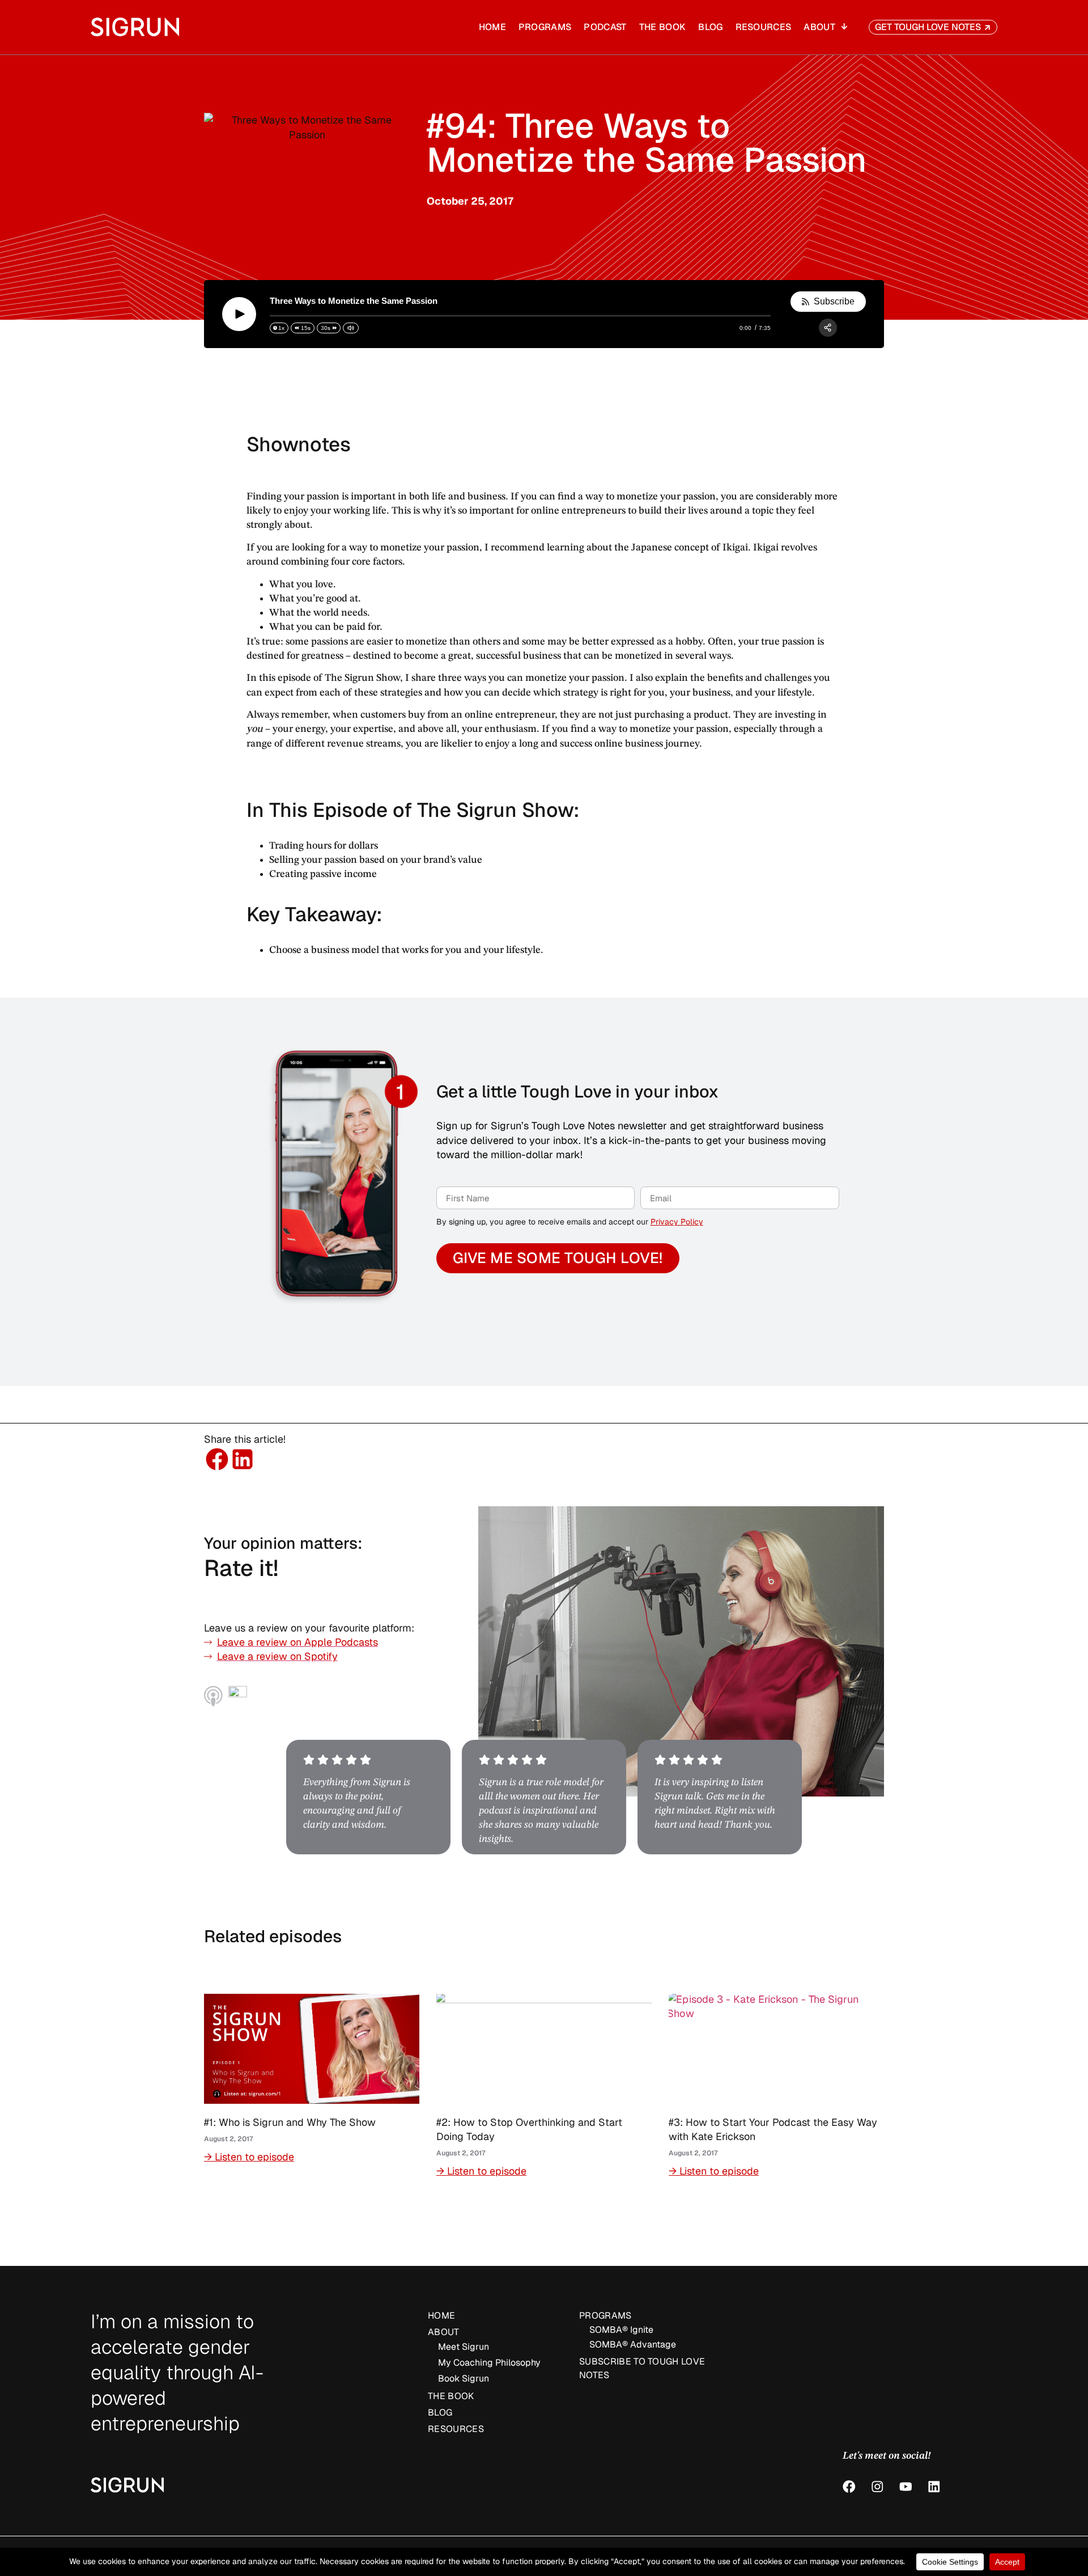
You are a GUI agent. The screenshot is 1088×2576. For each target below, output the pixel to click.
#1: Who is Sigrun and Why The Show (290, 2122)
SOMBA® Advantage (633, 2344)
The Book (663, 27)
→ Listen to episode (249, 2157)
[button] (217, 1459)
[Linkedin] (934, 2487)
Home (492, 27)
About (819, 27)
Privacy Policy (677, 1222)
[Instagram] (877, 2487)
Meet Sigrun (464, 2347)
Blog (710, 27)
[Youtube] (906, 2487)
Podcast (605, 27)
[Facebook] (849, 2487)
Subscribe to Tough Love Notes (642, 2368)
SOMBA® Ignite (621, 2330)
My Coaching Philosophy (489, 2363)
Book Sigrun (464, 2378)
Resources (764, 27)
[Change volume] (351, 328)
